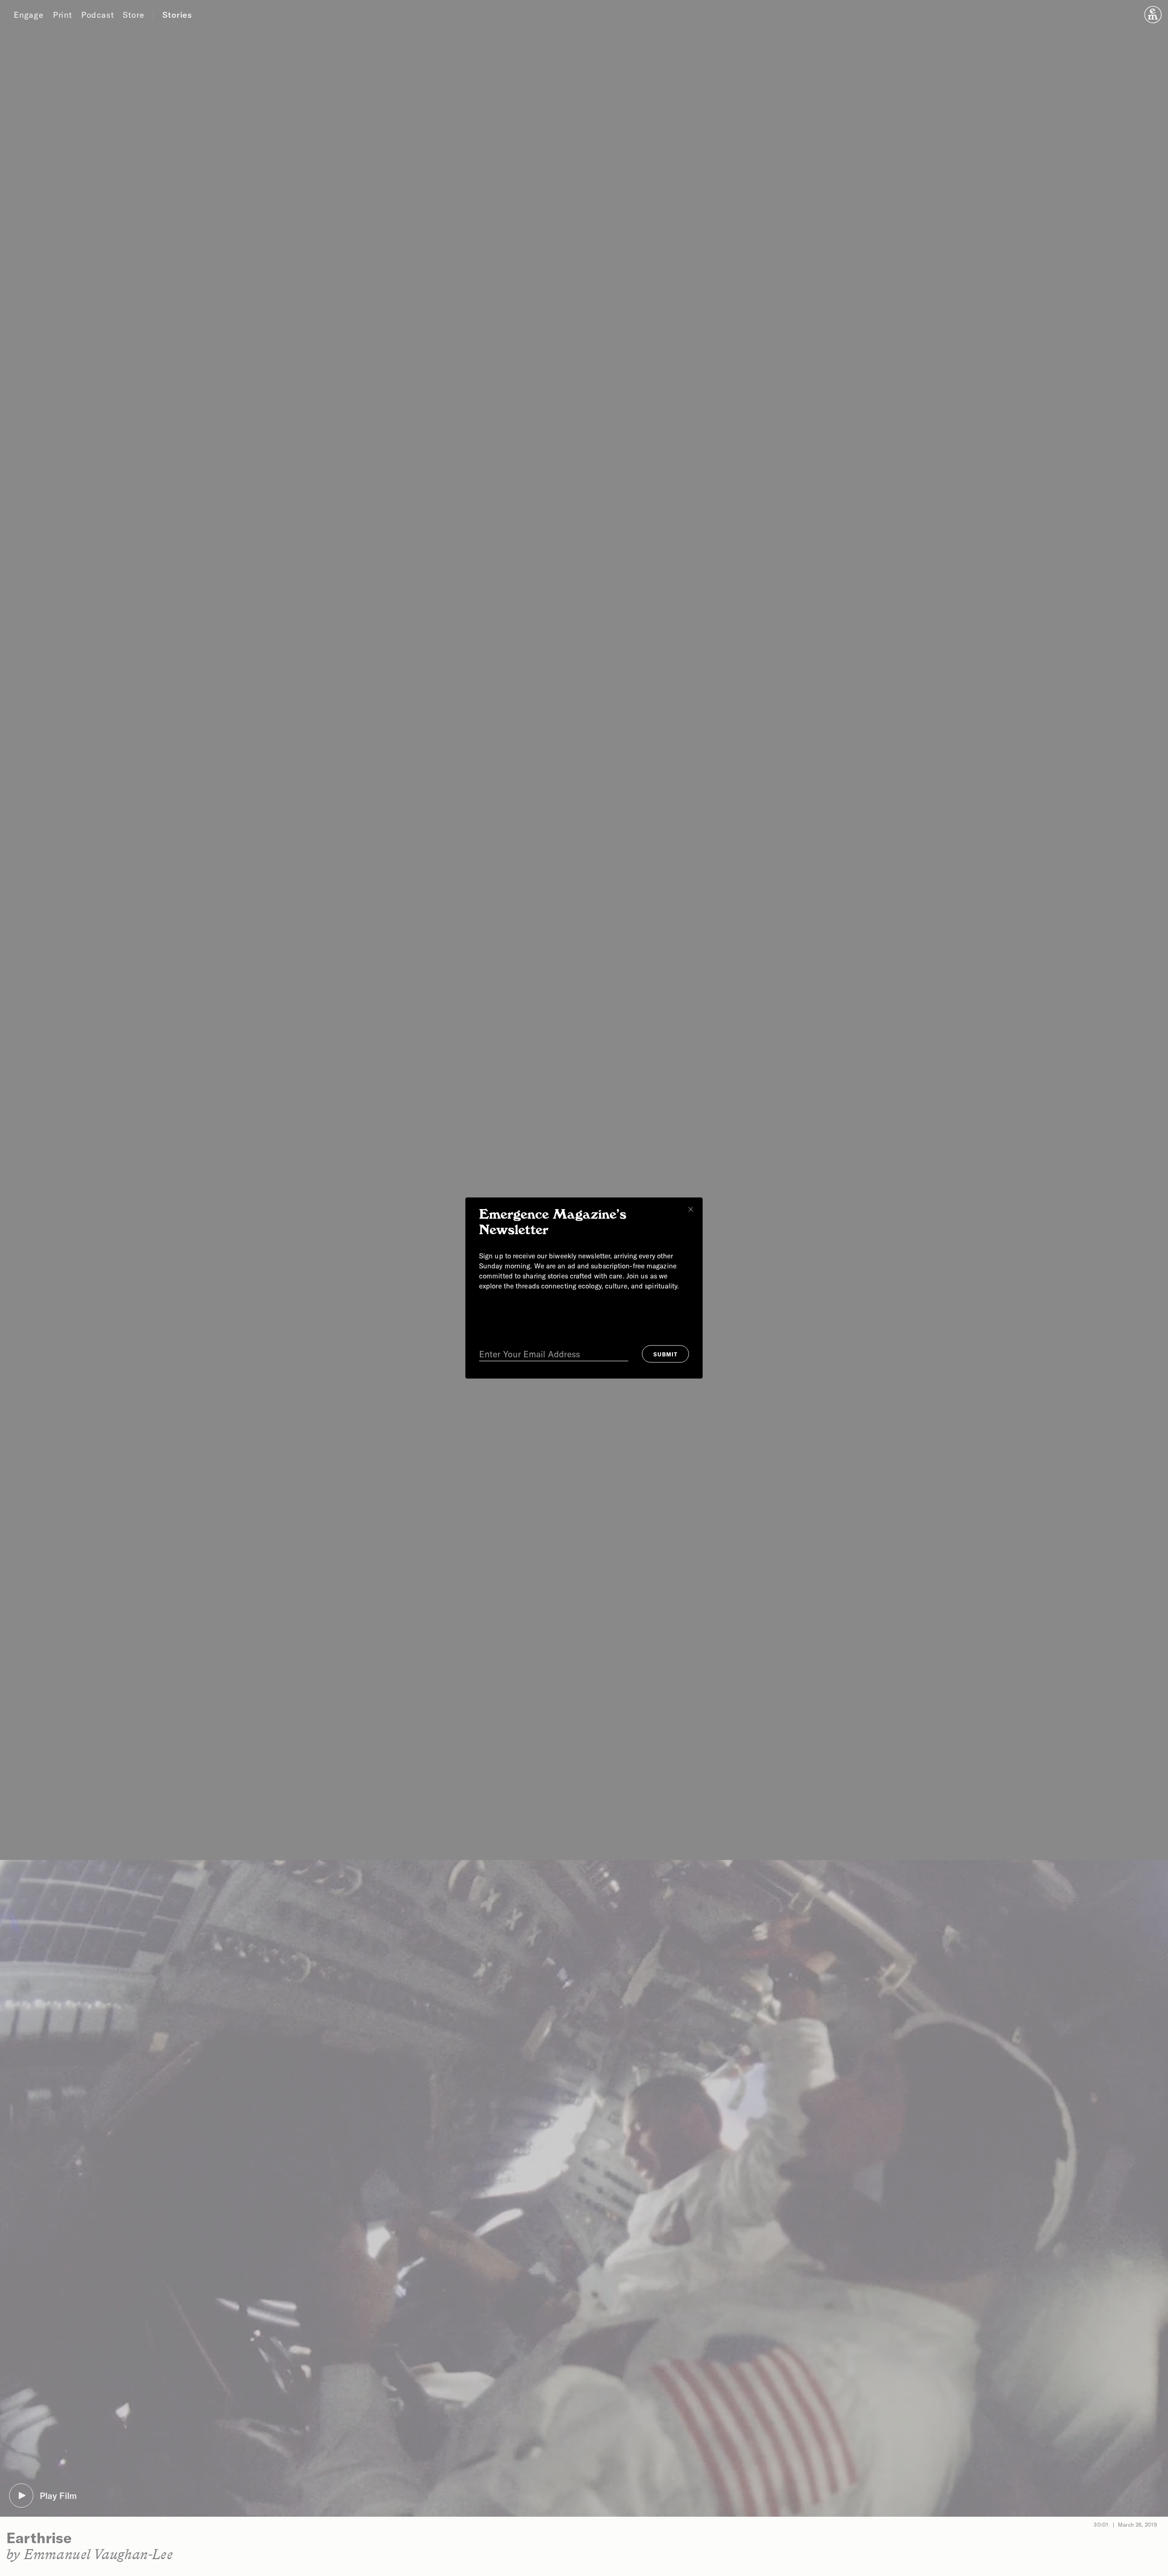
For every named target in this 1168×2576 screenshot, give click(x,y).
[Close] (691, 1210)
